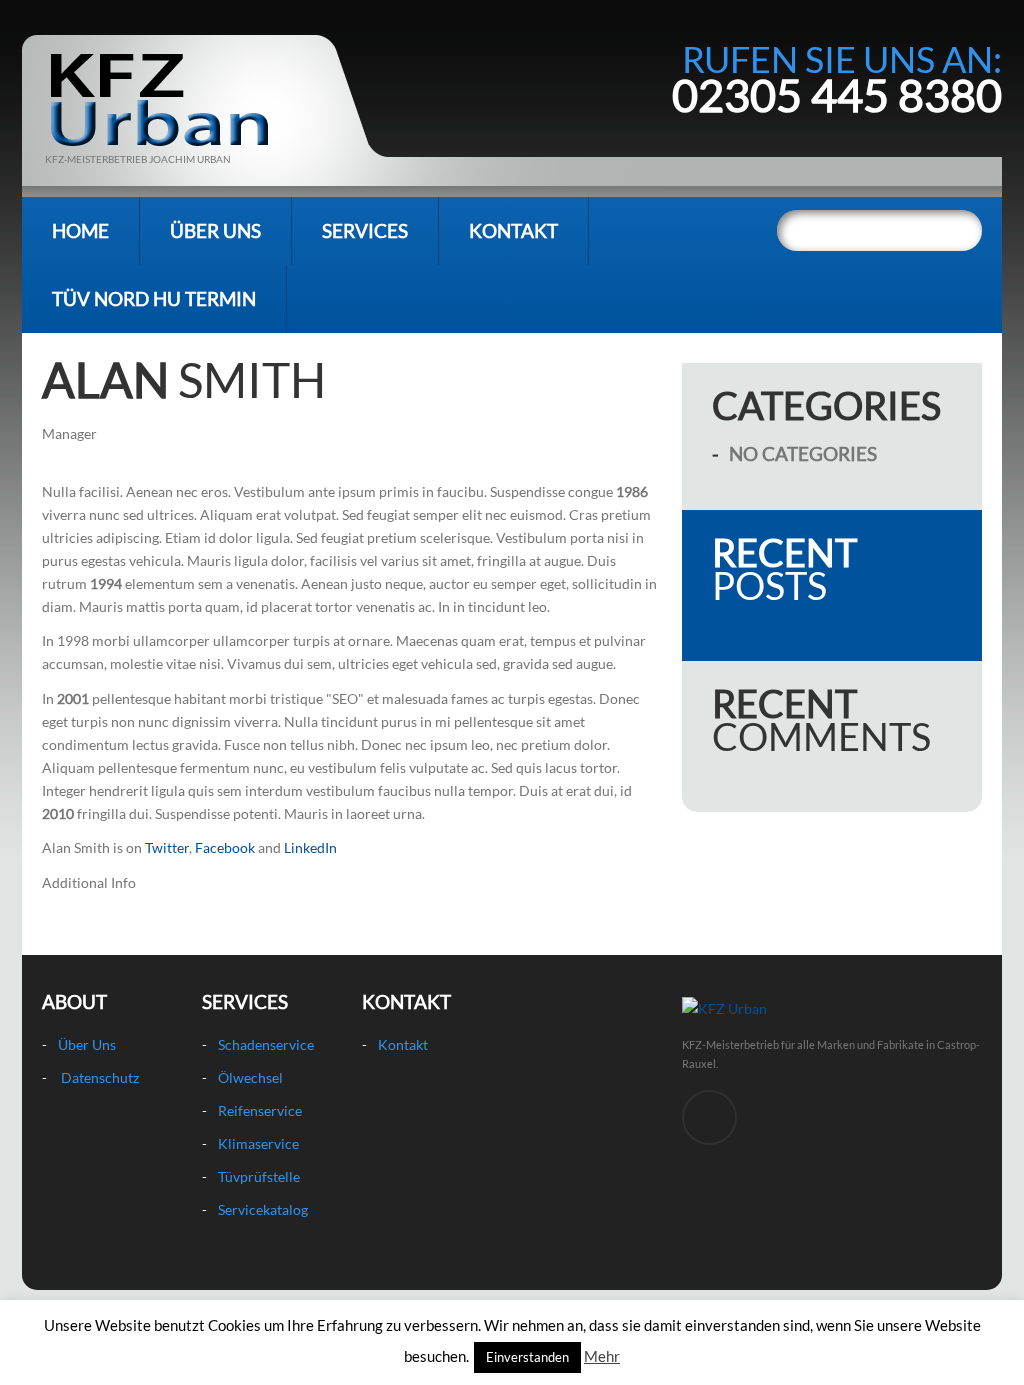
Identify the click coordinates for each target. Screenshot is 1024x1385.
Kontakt (513, 230)
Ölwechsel (250, 1077)
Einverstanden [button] (527, 1357)
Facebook (225, 847)
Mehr (602, 1356)
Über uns (215, 230)
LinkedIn (310, 847)
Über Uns (87, 1044)
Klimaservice (258, 1143)
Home (80, 230)
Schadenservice (266, 1044)
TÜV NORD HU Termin (154, 298)
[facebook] (709, 1117)
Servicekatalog (263, 1209)
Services (365, 230)
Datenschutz (100, 1077)
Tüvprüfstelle (259, 1176)
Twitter (167, 847)
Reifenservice (260, 1110)
